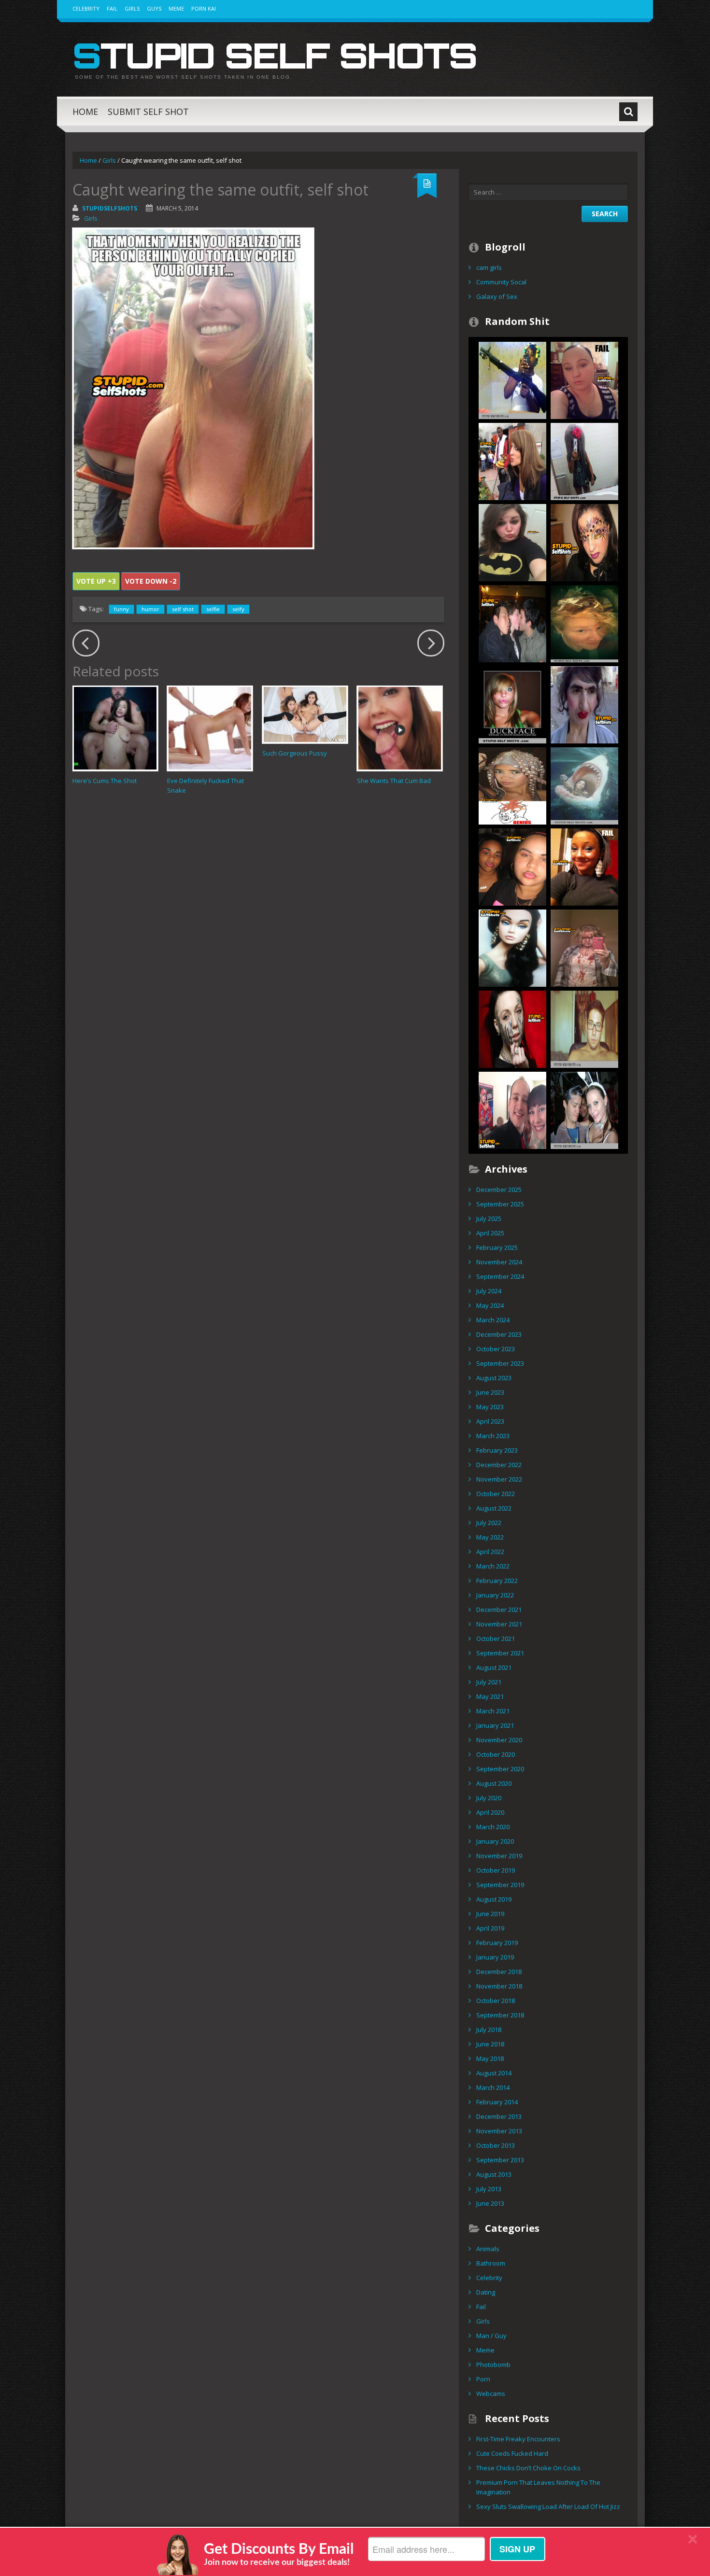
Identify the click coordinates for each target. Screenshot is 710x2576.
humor (150, 609)
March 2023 (493, 1436)
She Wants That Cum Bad (394, 781)
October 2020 (496, 1754)
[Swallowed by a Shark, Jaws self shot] (584, 785)
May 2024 (490, 1305)
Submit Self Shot (148, 112)
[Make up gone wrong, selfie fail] (584, 704)
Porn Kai (204, 8)
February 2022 (497, 1581)
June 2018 (490, 2044)
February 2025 (497, 1247)
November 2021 (499, 1624)
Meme (176, 8)
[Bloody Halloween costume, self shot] (584, 947)
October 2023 (496, 1349)
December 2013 (499, 2116)
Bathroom (491, 2263)
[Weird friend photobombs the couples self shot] (512, 1109)
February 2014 (497, 2102)
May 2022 (490, 1537)
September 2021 (500, 1653)
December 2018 (499, 1972)
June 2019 (490, 1914)
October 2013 (496, 2145)
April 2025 (490, 1233)
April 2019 (490, 1928)
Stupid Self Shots (275, 55)
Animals (488, 2249)
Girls (132, 8)
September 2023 (500, 1363)
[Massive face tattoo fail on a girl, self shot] (512, 1028)
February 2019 (497, 1943)
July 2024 (489, 1291)
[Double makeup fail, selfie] (512, 866)
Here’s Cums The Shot (105, 781)
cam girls (489, 267)
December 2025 (499, 1190)
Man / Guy (491, 2336)
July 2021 (489, 1682)
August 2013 (494, 2174)
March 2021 (493, 1711)
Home (85, 112)
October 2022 (496, 1494)
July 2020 (489, 1798)
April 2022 (490, 1552)
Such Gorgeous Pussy (295, 753)
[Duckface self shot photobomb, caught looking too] (584, 1109)
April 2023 (490, 1421)
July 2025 (489, 1218)
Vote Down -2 (151, 581)
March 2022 (493, 1566)
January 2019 (495, 1957)
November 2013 (499, 2131)
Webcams (491, 2394)
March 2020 (493, 1827)
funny (121, 609)
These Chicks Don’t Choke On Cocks (528, 2468)
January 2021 (495, 1725)
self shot (183, 609)
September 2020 (500, 1769)
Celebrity (86, 8)
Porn (483, 2379)
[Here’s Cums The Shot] (115, 728)
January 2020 (495, 1841)
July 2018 (489, 2030)
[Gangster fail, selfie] (512, 379)
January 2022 (495, 1595)
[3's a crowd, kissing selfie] (512, 623)
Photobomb (493, 2365)
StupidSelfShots (110, 208)
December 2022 (499, 1465)
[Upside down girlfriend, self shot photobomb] (584, 1028)
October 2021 (496, 1638)
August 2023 (494, 1378)
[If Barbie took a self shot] (512, 947)
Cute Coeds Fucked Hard (512, 2453)
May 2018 (490, 2058)
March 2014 (493, 2087)
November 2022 (499, 1479)
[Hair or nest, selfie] (584, 623)
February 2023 (497, 1450)
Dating (486, 2292)
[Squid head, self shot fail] (512, 785)
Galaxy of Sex (497, 296)
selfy (238, 609)
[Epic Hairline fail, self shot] (584, 379)
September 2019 (500, 1885)
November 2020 (499, 1740)
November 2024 (499, 1262)
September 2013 (500, 2160)
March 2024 (493, 1320)
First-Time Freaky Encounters (518, 2439)
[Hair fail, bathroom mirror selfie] (584, 461)
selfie (213, 609)
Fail (112, 8)
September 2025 (500, 1204)
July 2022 (489, 1523)
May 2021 (490, 1696)
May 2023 (490, 1407)
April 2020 (490, 1812)
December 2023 (499, 1334)
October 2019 (496, 1870)
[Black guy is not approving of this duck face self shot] (512, 461)
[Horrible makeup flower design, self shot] (584, 542)
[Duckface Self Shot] (512, 704)
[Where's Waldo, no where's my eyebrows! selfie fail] (584, 866)
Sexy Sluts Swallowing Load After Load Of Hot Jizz (548, 2506)
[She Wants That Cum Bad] (400, 728)
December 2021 (499, 1610)
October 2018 (496, 2001)
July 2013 (489, 2189)
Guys (154, 8)
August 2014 (494, 2073)
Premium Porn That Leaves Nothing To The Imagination (538, 2487)
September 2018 (500, 2015)
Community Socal (501, 282)
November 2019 (499, 1856)
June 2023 (490, 1392)
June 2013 (490, 2203)
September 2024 (500, 1276)
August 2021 (494, 1667)
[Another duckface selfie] (512, 542)
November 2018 (499, 1986)
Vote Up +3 (96, 581)
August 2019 (494, 1899)
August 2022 (494, 1508)
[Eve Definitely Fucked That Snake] (210, 728)
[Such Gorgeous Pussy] (305, 714)
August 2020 (494, 1783)
